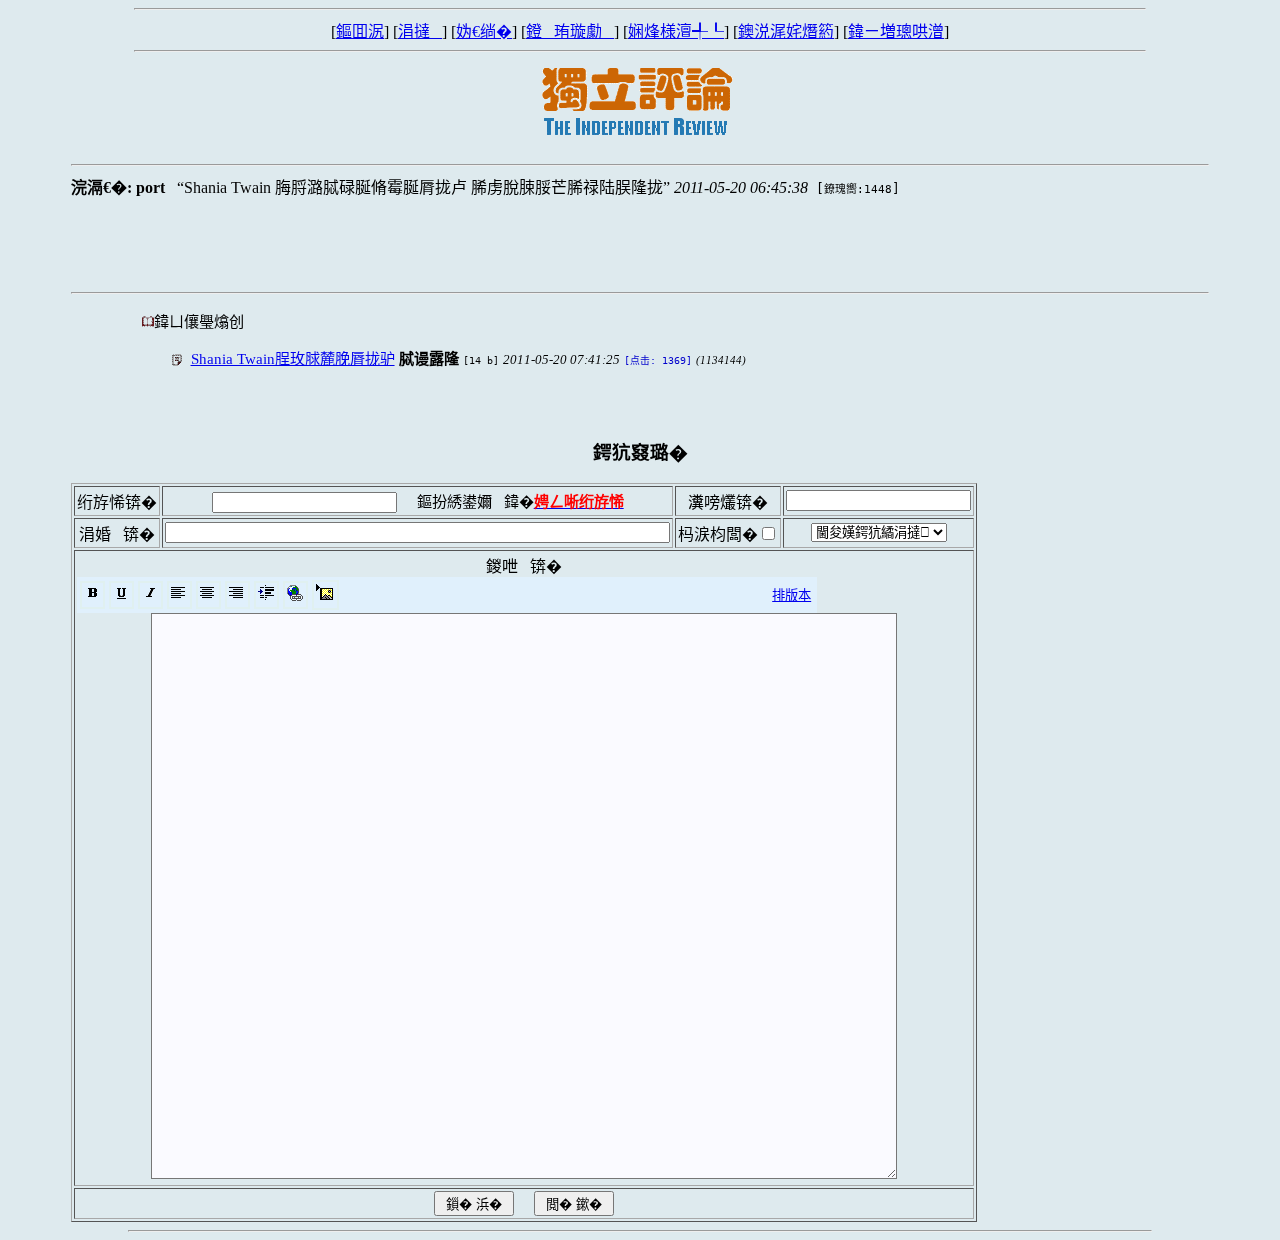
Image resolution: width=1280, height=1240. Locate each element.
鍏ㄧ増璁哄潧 (896, 31)
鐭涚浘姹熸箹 (786, 31)
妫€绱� (484, 31)
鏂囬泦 (360, 31)
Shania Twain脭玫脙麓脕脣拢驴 (293, 358)
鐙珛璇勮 (570, 31)
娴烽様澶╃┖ (676, 31)
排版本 (791, 595)
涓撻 (420, 31)
